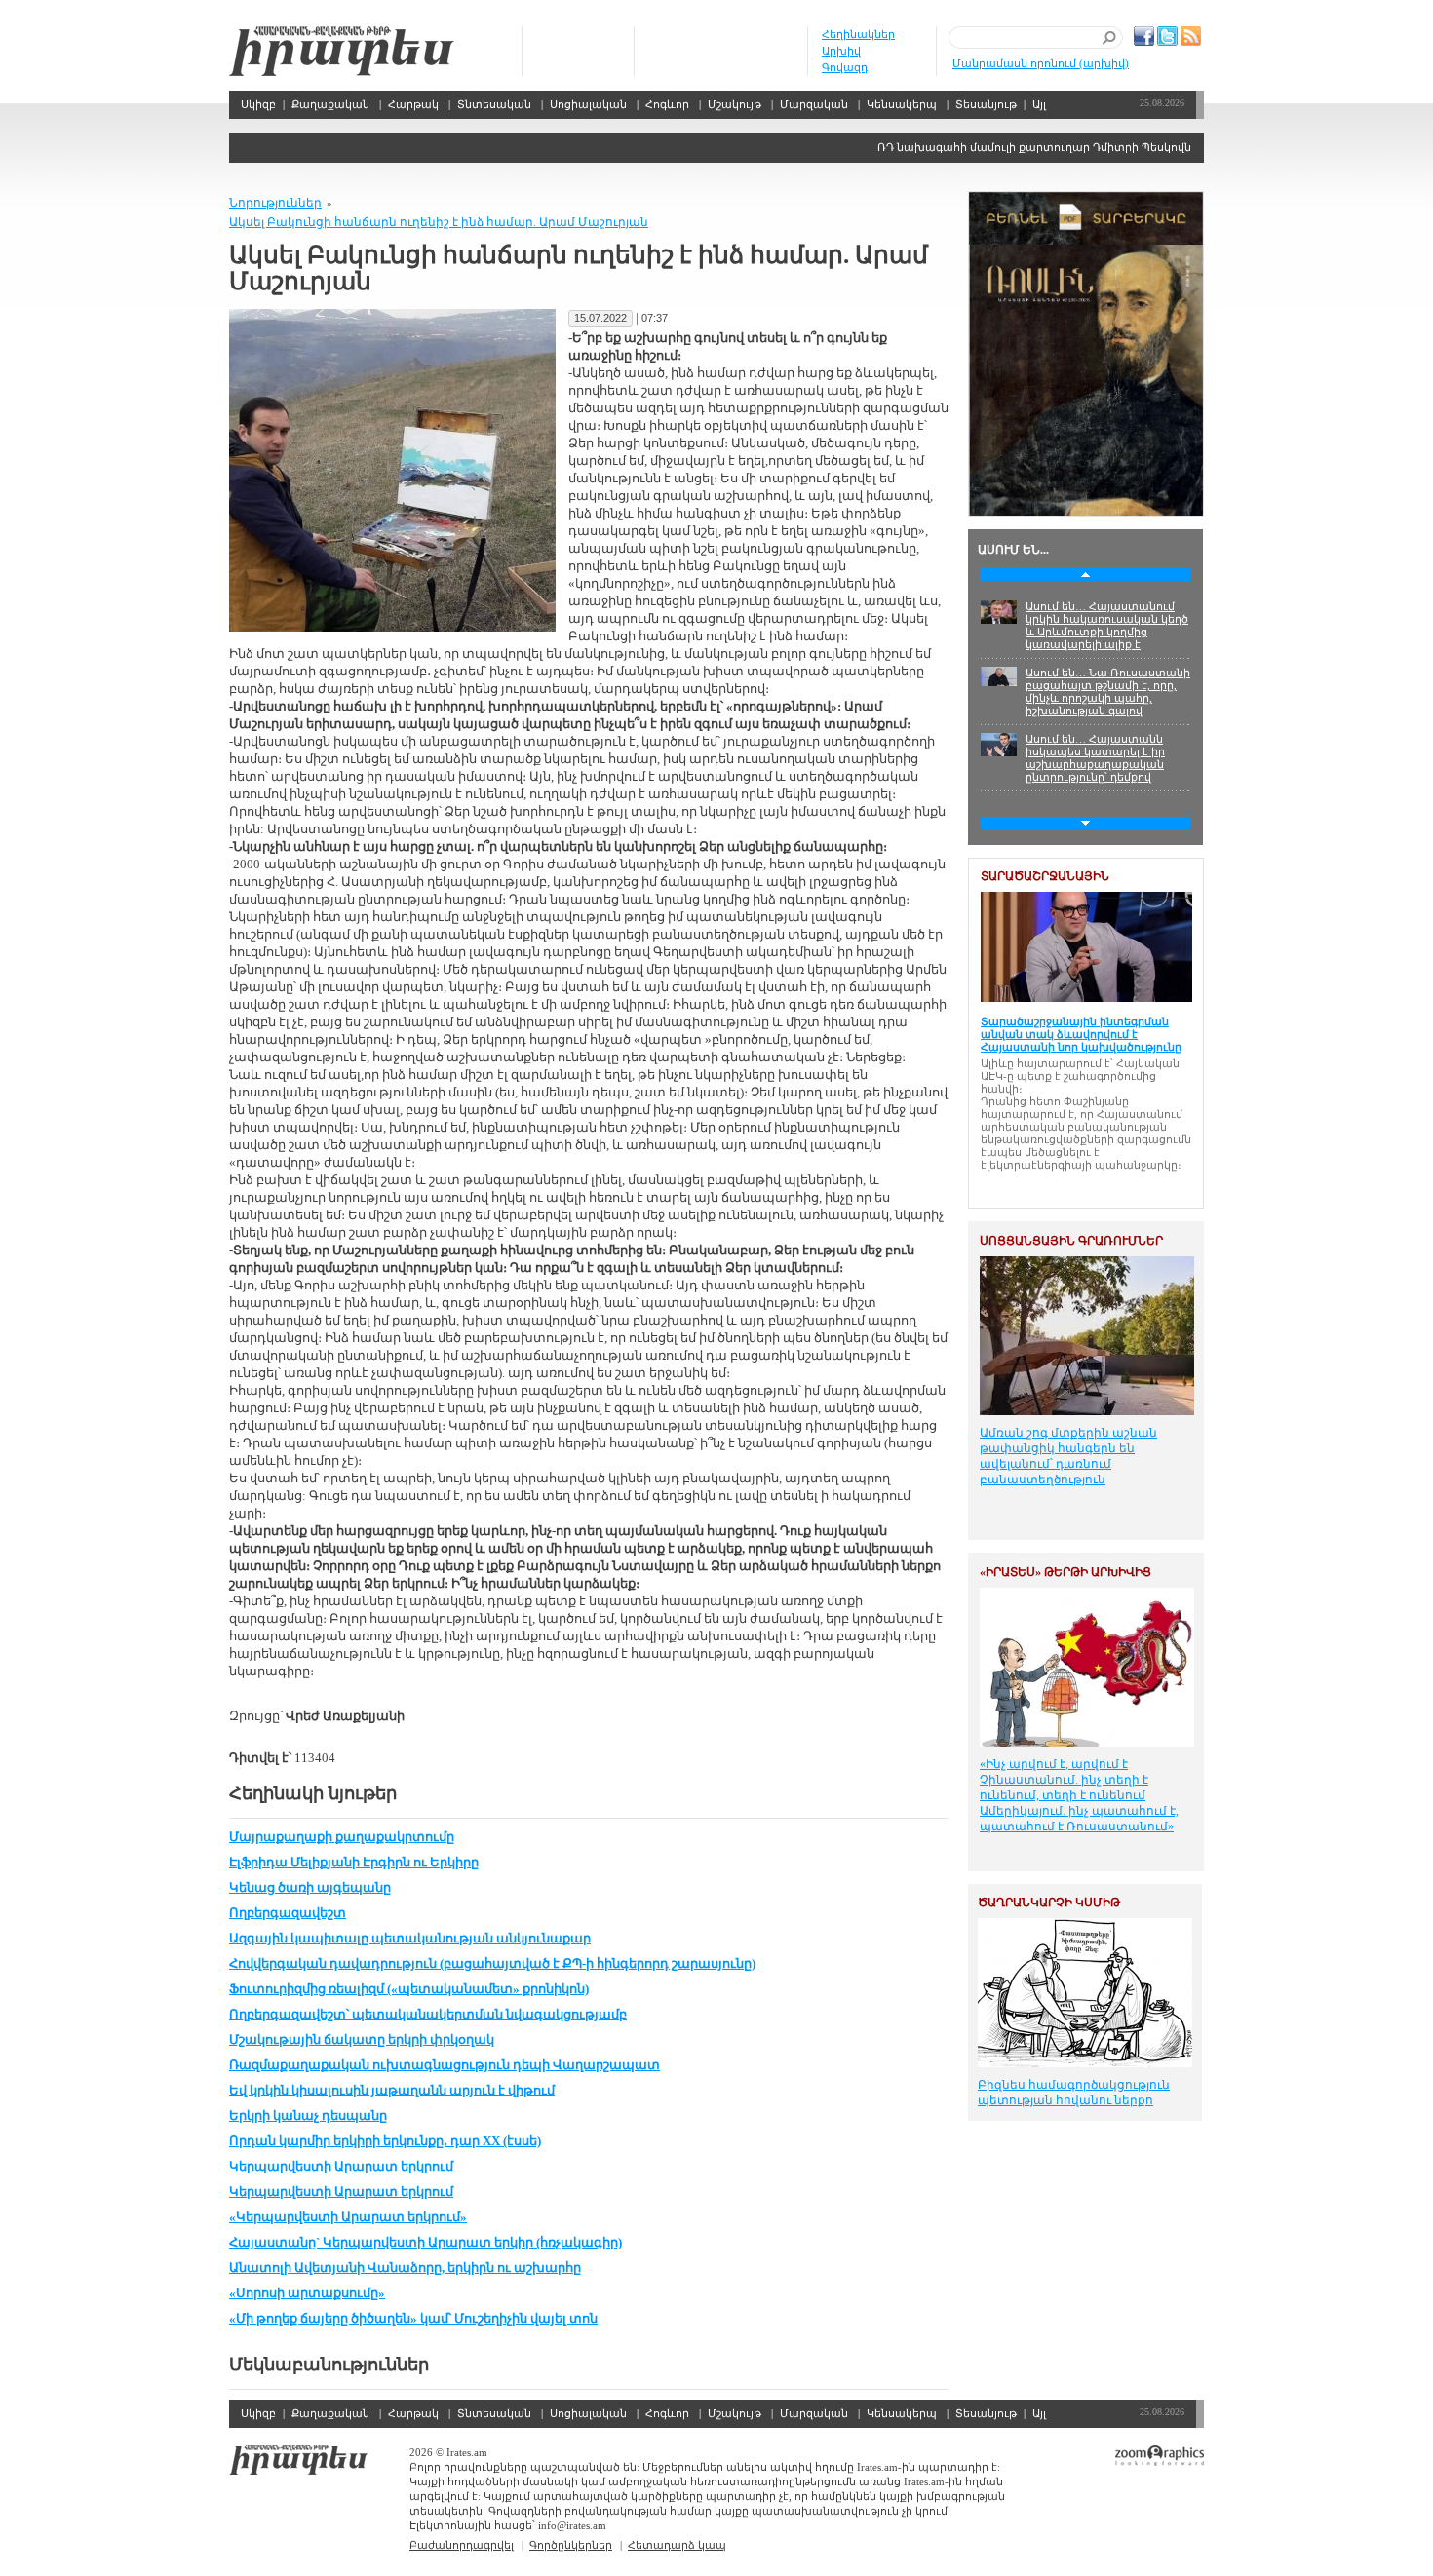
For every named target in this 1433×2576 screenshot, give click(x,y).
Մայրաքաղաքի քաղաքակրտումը (342, 1837)
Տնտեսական (494, 104)
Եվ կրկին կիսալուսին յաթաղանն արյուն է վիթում (392, 2090)
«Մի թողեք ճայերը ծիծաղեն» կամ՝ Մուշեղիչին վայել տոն (413, 2318)
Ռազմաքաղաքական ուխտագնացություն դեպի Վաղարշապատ (445, 2065)
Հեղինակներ (858, 34)
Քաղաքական (330, 104)
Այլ (1039, 104)
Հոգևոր (667, 104)
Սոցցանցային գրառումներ (1071, 1241)
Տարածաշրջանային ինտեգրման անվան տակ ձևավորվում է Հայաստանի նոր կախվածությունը (1081, 1034)
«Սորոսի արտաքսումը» (307, 2293)
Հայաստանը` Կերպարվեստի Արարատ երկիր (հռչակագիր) (426, 2242)
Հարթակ (413, 104)
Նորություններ (275, 203)
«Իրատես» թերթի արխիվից (1065, 1572)
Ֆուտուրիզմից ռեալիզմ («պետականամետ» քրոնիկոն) (409, 1989)
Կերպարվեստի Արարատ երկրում (341, 2166)
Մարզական (814, 104)
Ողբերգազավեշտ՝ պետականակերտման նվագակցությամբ (428, 2014)
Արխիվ (841, 51)
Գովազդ (845, 67)
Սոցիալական (588, 104)
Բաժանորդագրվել (462, 2545)
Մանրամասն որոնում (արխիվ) (1041, 63)
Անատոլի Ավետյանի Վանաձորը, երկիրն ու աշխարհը (405, 2268)
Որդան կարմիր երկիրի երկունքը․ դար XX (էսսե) (385, 2141)
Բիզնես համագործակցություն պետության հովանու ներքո (1074, 2093)
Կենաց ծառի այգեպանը (310, 1887)
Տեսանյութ (986, 104)
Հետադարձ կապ (677, 2545)
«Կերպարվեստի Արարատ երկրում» (348, 2217)
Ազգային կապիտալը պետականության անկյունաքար (410, 1938)
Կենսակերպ (902, 104)
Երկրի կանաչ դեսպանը (308, 2115)
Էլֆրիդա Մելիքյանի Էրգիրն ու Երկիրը (354, 1862)
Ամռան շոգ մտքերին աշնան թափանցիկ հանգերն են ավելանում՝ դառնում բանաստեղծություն (1068, 1456)
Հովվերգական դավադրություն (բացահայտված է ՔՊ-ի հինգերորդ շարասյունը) (492, 1963)
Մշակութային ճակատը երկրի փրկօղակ (362, 2039)
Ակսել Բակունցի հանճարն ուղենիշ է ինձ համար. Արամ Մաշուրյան (439, 222)
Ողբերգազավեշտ (288, 1913)
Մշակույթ (735, 104)
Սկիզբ (342, 51)
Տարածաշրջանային (1045, 876)
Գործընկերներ (571, 2545)
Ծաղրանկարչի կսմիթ (1049, 1903)
